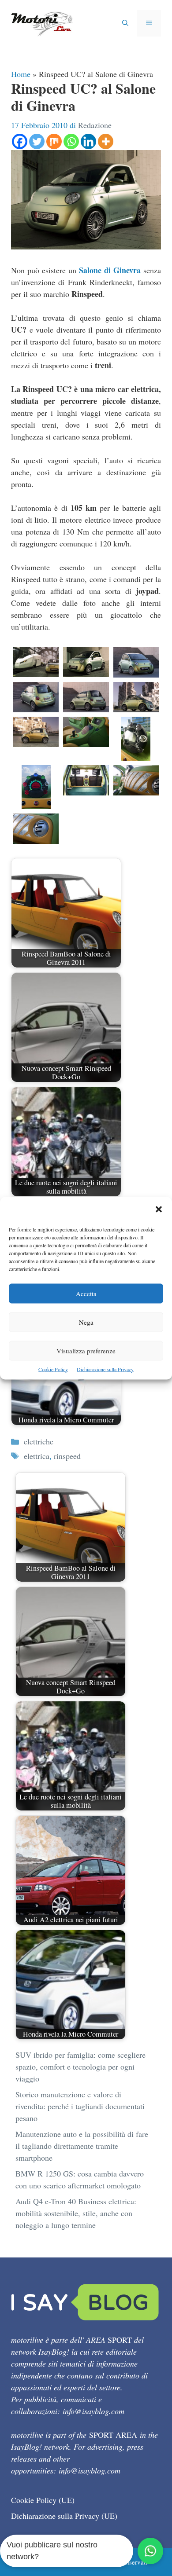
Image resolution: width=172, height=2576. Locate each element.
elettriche (39, 1441)
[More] (106, 141)
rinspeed (67, 1456)
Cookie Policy (53, 1369)
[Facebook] (20, 141)
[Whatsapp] (71, 141)
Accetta (86, 1293)
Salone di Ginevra (110, 270)
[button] (159, 1210)
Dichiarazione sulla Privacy (105, 1369)
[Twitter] (37, 141)
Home (21, 74)
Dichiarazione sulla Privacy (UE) (64, 2516)
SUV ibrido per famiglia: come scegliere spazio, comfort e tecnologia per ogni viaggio (80, 2067)
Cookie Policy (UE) (43, 2500)
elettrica (37, 1456)
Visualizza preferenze (86, 1350)
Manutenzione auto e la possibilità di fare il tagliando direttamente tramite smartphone (82, 2146)
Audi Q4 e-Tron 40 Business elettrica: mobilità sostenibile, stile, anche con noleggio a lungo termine (76, 2213)
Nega (86, 1322)
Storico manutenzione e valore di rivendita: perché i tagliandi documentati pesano (80, 2106)
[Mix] (54, 141)
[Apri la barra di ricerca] (125, 23)
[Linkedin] (88, 141)
